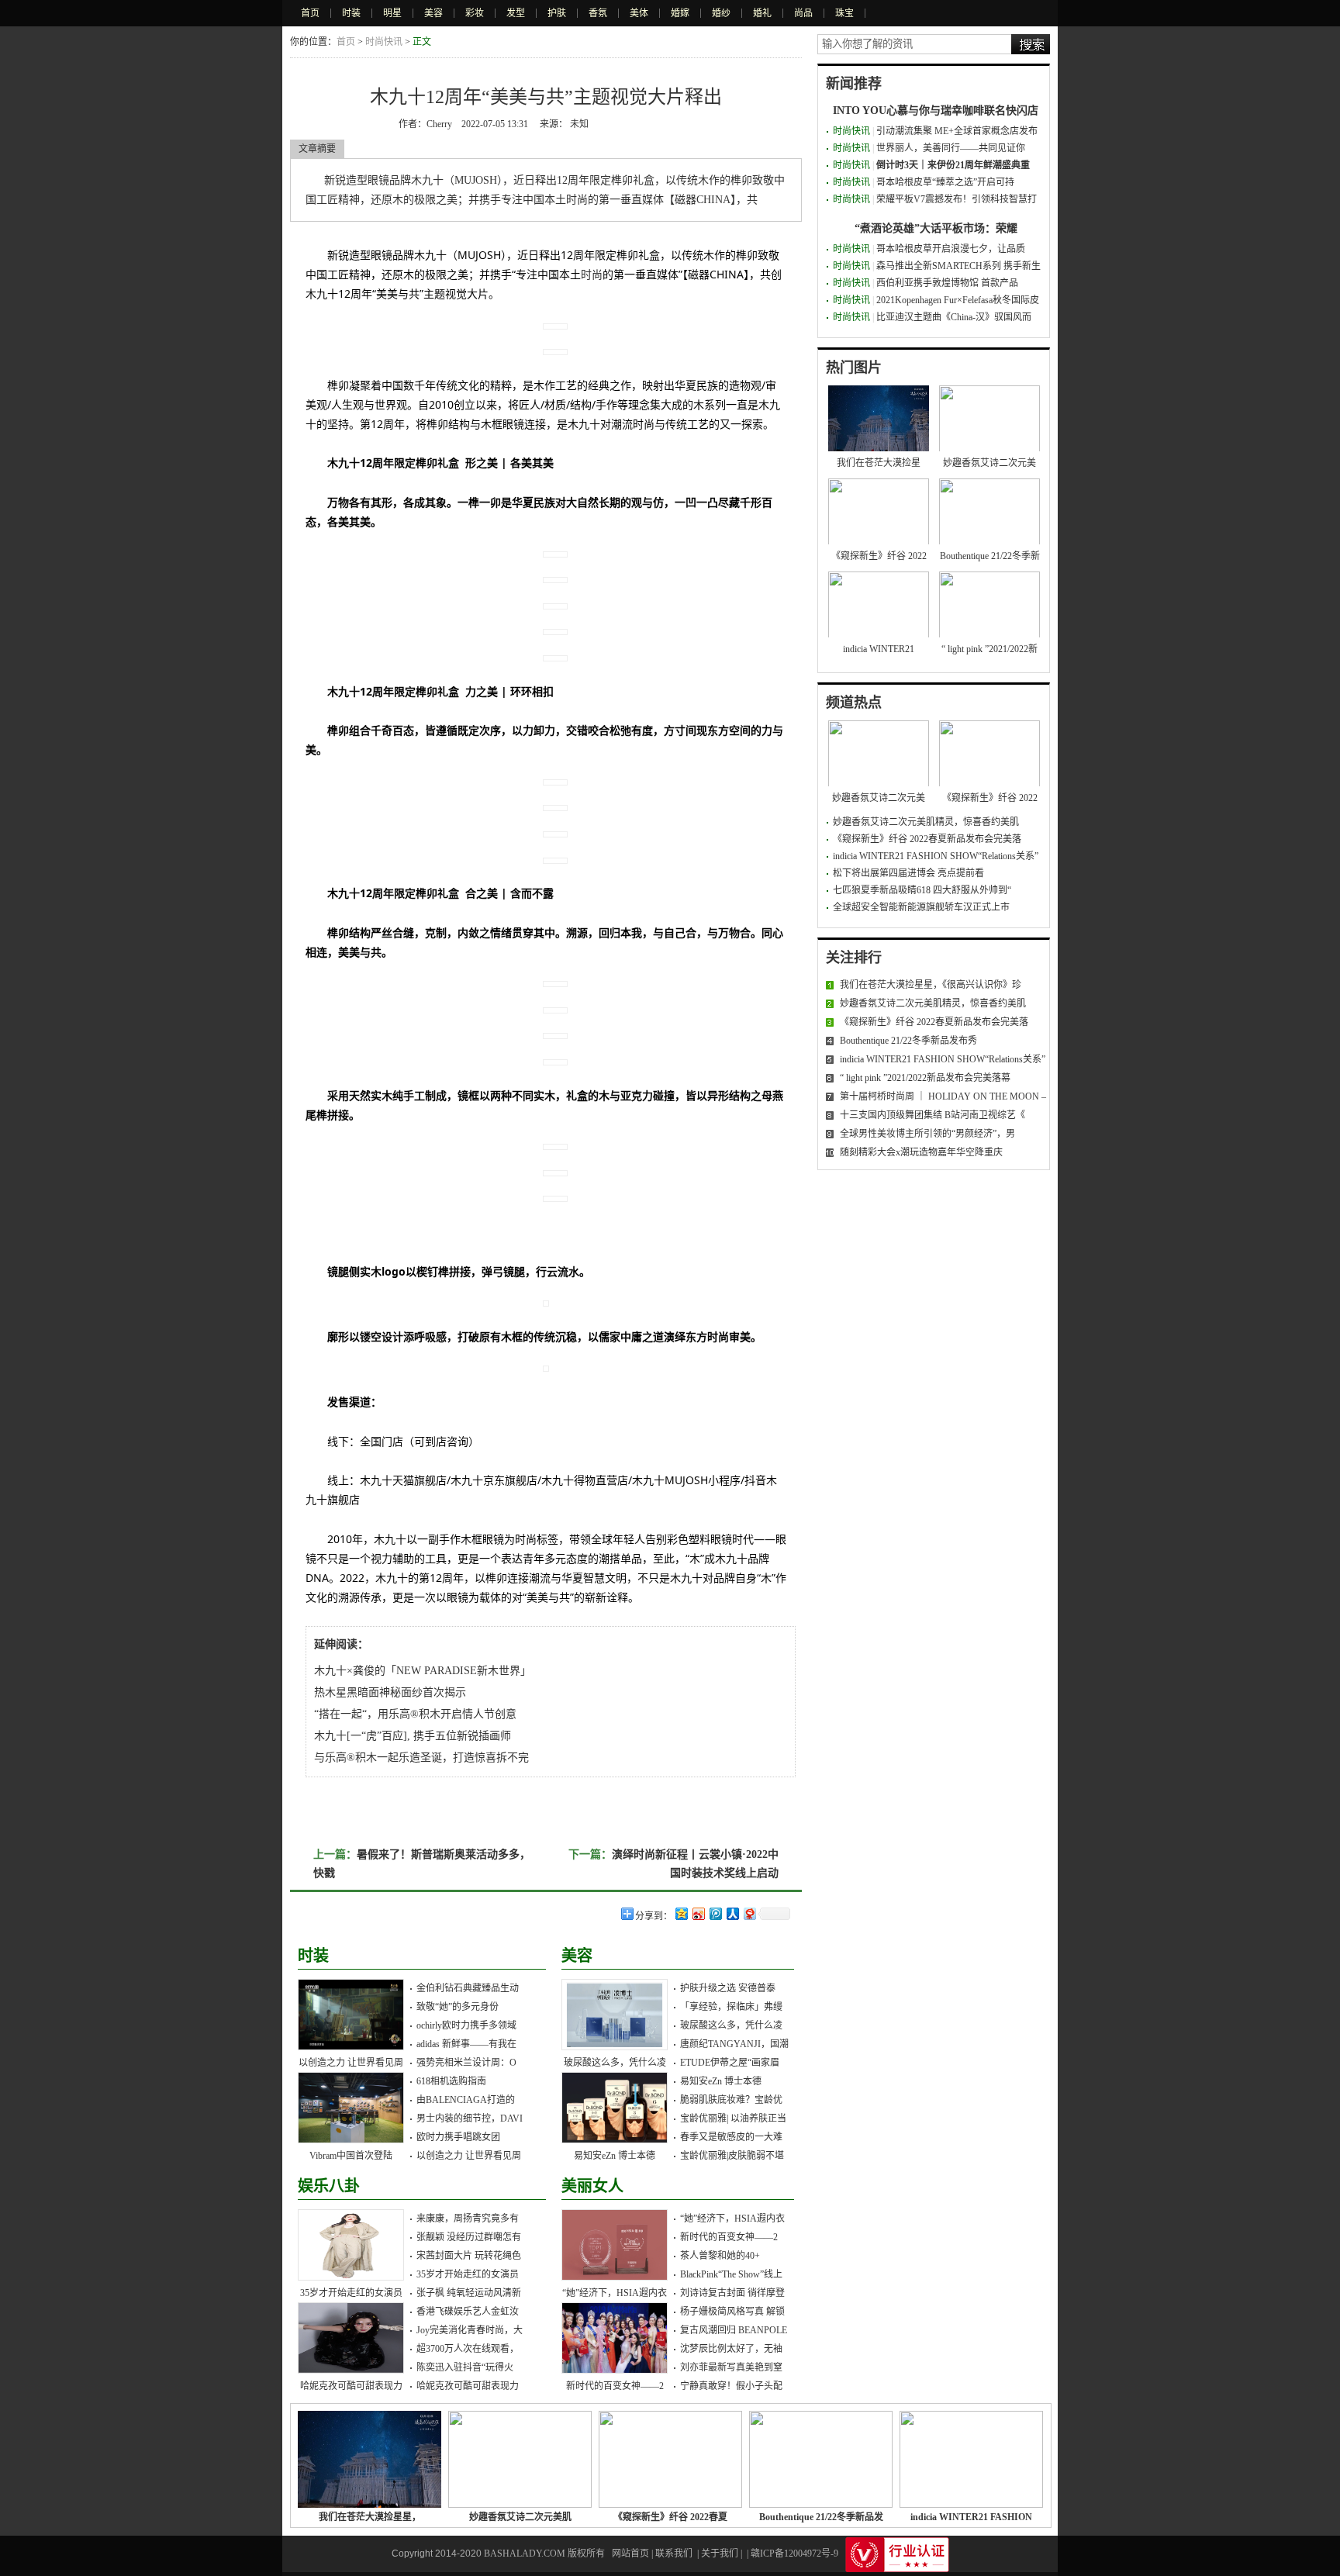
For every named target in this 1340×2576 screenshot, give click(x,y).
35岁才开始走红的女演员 (351, 2293)
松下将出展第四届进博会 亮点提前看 (908, 873)
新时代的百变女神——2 (615, 2386)
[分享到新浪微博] (698, 1913)
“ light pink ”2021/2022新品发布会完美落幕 (925, 1078)
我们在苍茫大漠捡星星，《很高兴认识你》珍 (931, 985)
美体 (639, 13)
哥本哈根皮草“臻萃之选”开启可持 (945, 182)
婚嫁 (680, 13)
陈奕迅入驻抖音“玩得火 (465, 2367)
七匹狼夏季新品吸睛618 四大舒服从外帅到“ (922, 890)
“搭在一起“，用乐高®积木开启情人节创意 (415, 1714)
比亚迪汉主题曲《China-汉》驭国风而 (954, 317)
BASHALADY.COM (525, 2554)
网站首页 (630, 2554)
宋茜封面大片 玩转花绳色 (469, 2256)
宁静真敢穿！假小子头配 (731, 2386)
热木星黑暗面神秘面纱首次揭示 (390, 1692)
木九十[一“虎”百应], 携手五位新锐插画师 (413, 1736)
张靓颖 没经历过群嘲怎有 (469, 2237)
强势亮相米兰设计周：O (466, 2063)
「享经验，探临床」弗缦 (731, 2007)
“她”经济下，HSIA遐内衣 (615, 2293)
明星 (392, 13)
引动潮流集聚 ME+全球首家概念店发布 (957, 131)
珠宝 (844, 13)
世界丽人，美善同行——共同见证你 (951, 148)
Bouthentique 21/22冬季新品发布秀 (908, 1041)
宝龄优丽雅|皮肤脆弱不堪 (732, 2156)
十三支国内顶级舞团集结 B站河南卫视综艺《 (932, 1115)
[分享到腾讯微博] (715, 1913)
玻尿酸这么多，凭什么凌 (615, 2063)
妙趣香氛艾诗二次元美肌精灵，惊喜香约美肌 (926, 822)
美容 (433, 13)
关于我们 (720, 2554)
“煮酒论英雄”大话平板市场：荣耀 (936, 228)
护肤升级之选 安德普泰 (728, 1988)
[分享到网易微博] (749, 1913)
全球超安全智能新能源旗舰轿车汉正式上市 (921, 907)
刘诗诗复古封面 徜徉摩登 (732, 2293)
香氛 (598, 13)
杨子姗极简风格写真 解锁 (732, 2312)
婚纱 (721, 13)
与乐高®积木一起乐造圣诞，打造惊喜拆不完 (421, 1758)
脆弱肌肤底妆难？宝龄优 (731, 2100)
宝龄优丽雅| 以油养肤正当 (733, 2118)
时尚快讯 (384, 42)
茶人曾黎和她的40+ (720, 2256)
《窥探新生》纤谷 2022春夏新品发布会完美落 (927, 839)
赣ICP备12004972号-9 (794, 2554)
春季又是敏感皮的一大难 (731, 2137)
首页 (310, 13)
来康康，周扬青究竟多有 (468, 2219)
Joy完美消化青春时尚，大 (470, 2330)
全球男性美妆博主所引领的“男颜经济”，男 (927, 1134)
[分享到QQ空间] (681, 1913)
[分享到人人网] (732, 1913)
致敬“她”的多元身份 (458, 2007)
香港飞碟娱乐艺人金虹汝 (468, 2312)
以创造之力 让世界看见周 (351, 2063)
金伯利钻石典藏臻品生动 (468, 1988)
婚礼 (762, 13)
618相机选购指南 (451, 2081)
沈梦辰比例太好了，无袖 (731, 2349)
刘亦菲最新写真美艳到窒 (731, 2367)
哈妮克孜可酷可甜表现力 (351, 2386)
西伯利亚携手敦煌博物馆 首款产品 (947, 283)
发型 (516, 13)
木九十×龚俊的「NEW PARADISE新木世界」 (423, 1671)
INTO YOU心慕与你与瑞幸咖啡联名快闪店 (936, 110)
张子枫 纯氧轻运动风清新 (469, 2293)
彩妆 (475, 13)
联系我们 (674, 2554)
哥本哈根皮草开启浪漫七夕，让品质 (951, 249)
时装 (351, 13)
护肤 (557, 13)
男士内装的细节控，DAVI (470, 2118)
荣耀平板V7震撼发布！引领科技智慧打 (957, 199)
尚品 (803, 13)
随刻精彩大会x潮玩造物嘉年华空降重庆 (921, 1152)
